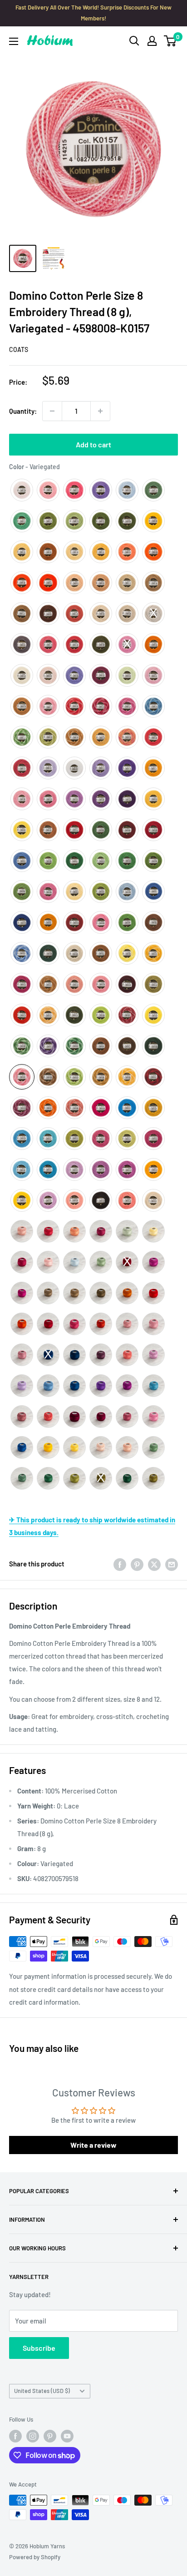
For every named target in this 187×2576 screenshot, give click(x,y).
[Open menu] (14, 41)
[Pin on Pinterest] (137, 1564)
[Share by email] (172, 1564)
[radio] (22, 490)
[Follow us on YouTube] (67, 2436)
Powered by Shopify (35, 2557)
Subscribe (39, 2348)
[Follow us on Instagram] (33, 2436)
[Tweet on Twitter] (154, 1564)
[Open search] (134, 41)
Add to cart (93, 444)
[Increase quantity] (100, 411)
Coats (19, 349)
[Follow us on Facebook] (15, 2436)
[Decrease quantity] (52, 411)
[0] (170, 41)
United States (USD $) (42, 2391)
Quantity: (23, 411)
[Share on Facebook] (120, 1564)
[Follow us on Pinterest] (50, 2436)
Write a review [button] (93, 2145)
